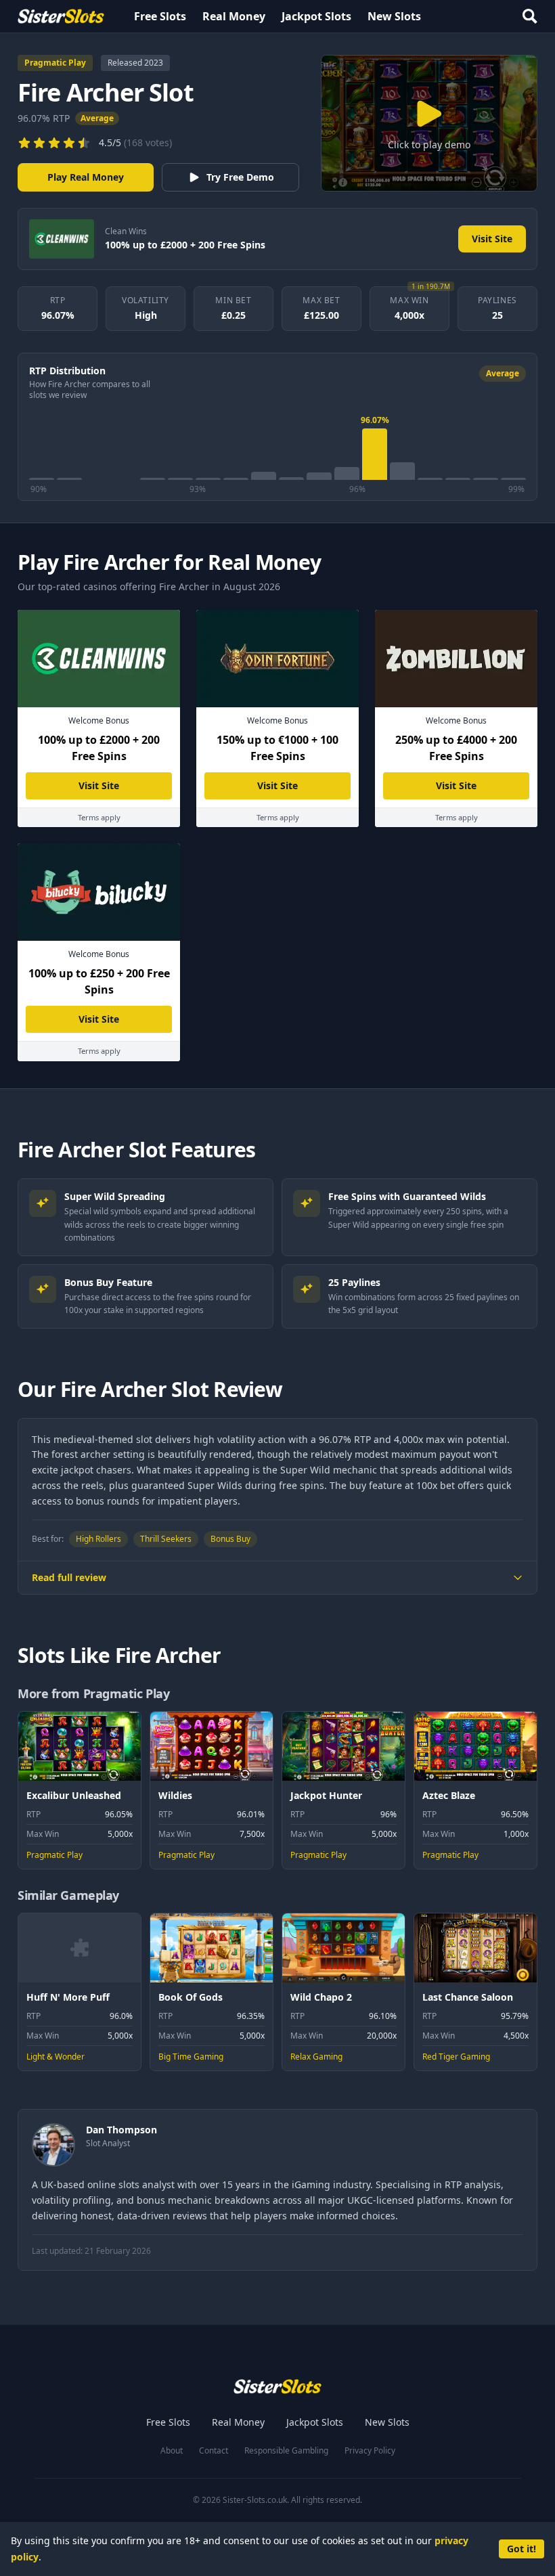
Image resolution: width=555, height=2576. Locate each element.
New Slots (394, 16)
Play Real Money (86, 177)
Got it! (521, 2549)
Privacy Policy (370, 2451)
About (172, 2451)
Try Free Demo (240, 177)
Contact (214, 2451)
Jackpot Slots (316, 16)
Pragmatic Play (55, 63)
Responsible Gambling (286, 2451)
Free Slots (160, 16)
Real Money (234, 16)
